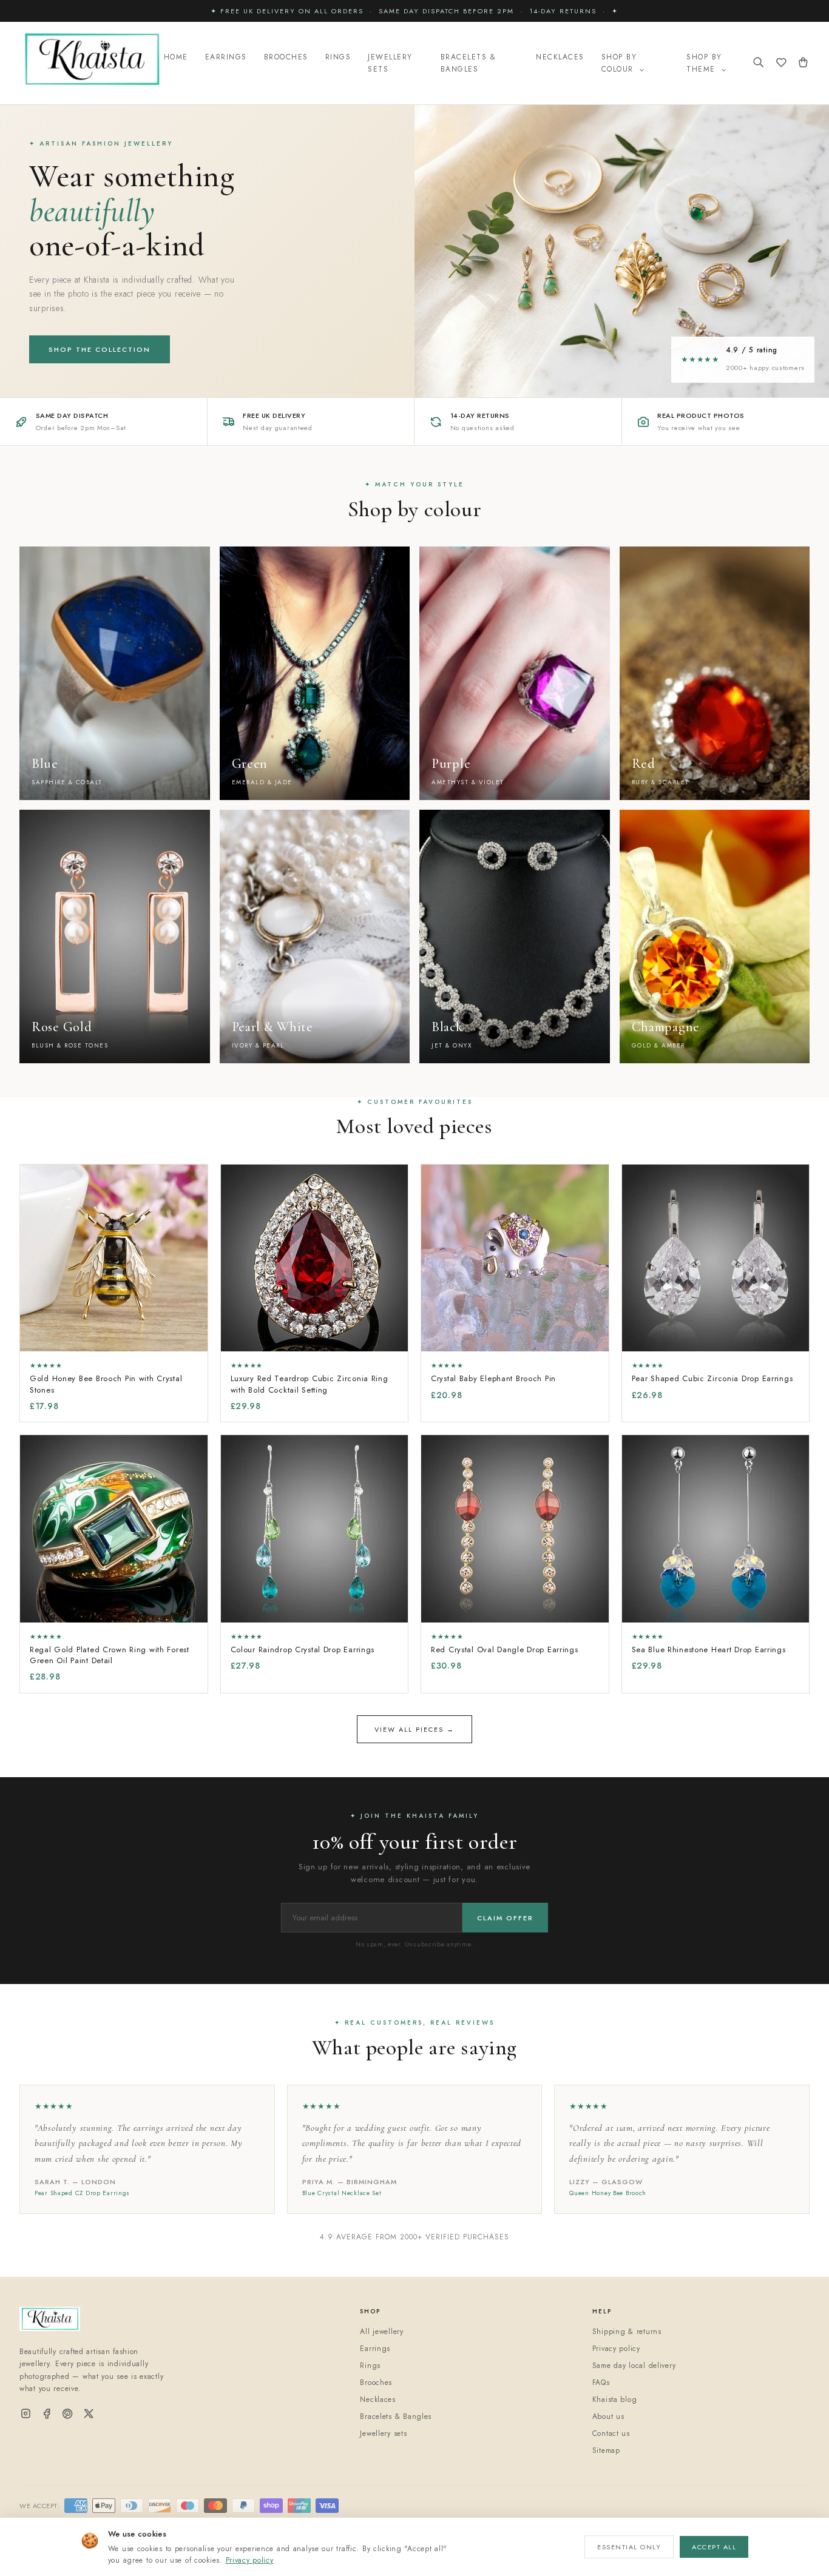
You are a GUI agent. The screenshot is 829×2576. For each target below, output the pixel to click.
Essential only (629, 2547)
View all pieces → (414, 1729)
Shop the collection (100, 349)
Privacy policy (250, 2560)
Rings (338, 57)
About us (608, 2416)
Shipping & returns (627, 2332)
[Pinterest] (68, 2414)
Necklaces (560, 57)
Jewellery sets (383, 2433)
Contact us (611, 2433)
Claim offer (505, 1918)
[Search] (759, 63)
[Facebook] (47, 2414)
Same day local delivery (634, 2366)
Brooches (286, 57)
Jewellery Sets (390, 63)
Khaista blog (615, 2399)
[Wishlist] (781, 63)
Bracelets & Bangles (469, 63)
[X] (89, 2414)
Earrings (226, 57)
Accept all (714, 2547)
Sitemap (606, 2450)
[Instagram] (26, 2414)
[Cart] (803, 63)
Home (176, 57)
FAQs (601, 2383)
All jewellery (381, 2332)
